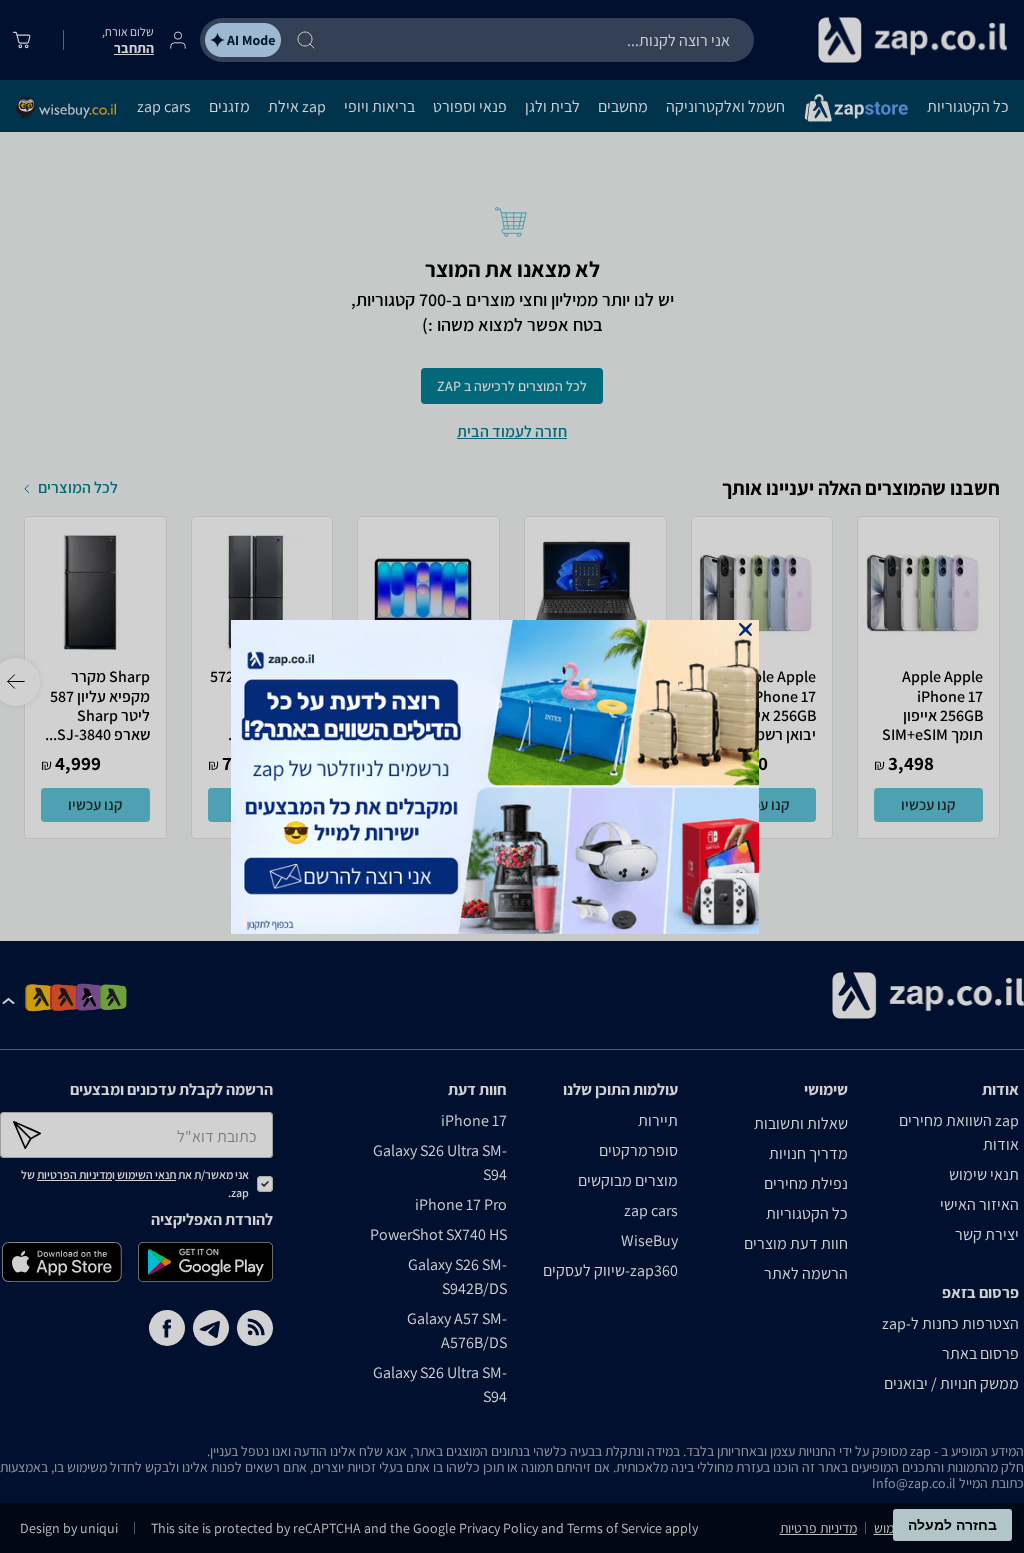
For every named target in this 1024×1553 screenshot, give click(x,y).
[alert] (512, 777)
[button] (745, 629)
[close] (745, 629)
